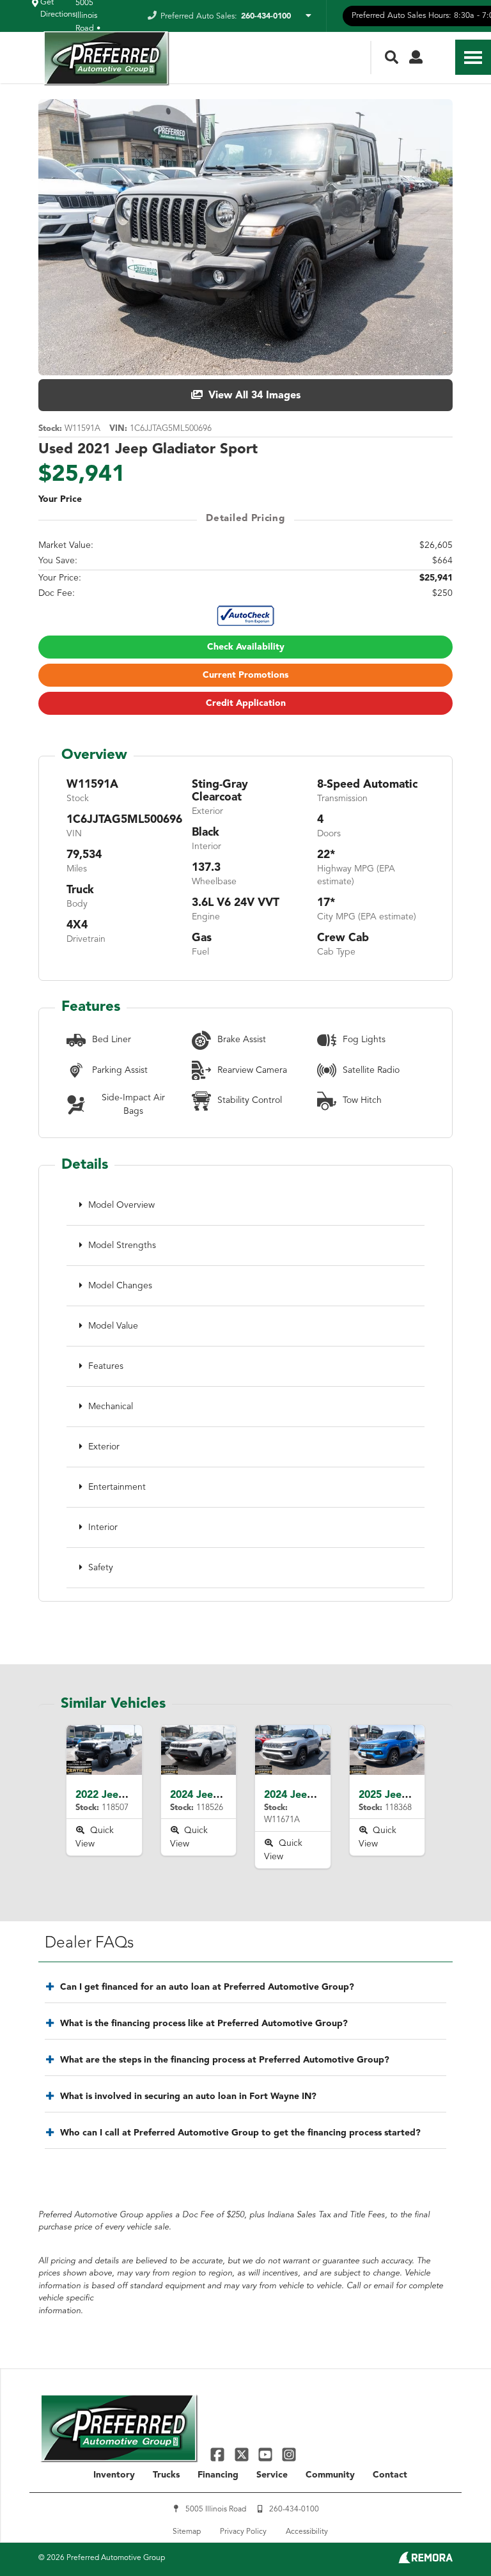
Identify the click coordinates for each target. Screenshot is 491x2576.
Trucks (166, 2475)
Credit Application (246, 703)
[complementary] (453, 2538)
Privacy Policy (243, 2532)
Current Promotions (245, 675)
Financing (218, 2475)
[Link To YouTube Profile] (267, 2454)
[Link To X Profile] (243, 2454)
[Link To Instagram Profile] (289, 2454)
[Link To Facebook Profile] (219, 2454)
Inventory (114, 2475)
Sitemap (187, 2532)
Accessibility (307, 2532)
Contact (390, 2475)
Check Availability (246, 647)
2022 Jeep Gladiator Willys (140, 1795)
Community (330, 2475)
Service (272, 2475)
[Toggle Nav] (473, 57)
